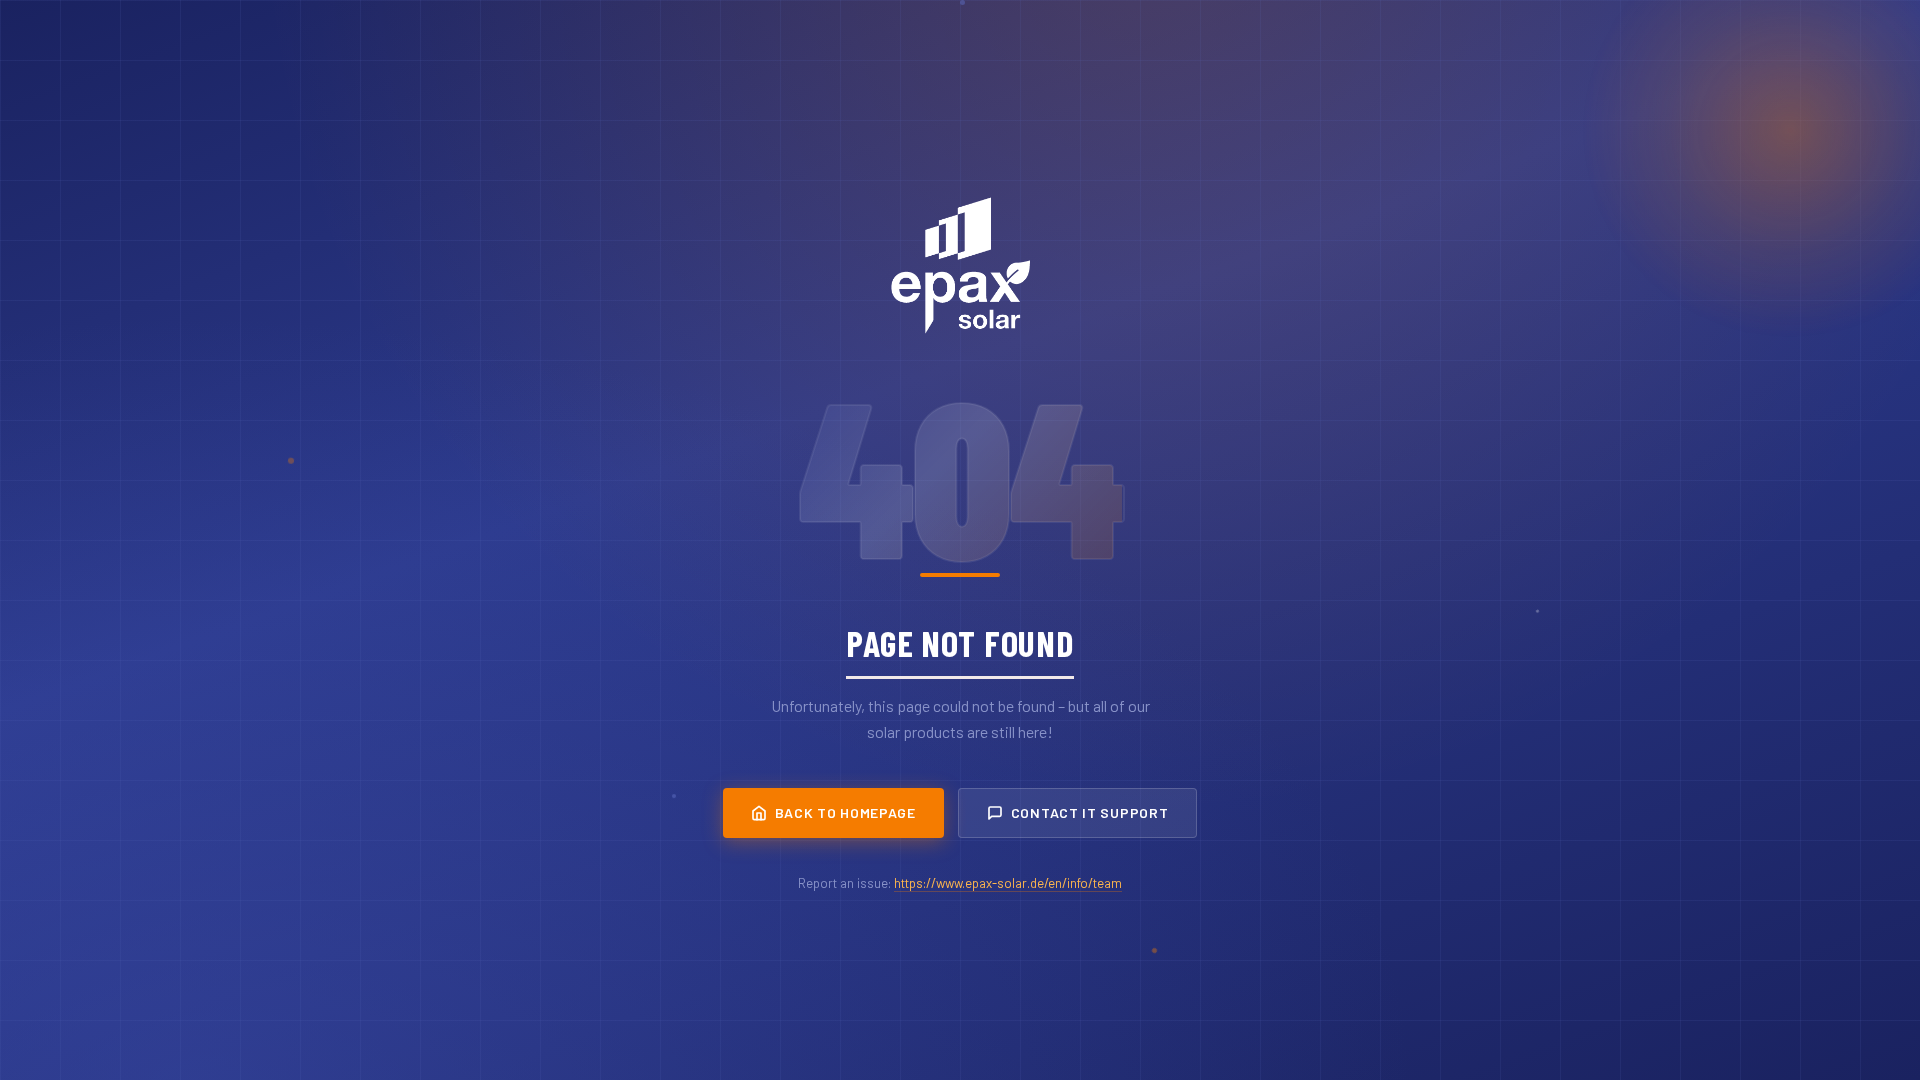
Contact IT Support (1090, 812)
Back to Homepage (845, 812)
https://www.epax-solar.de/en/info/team (1008, 883)
